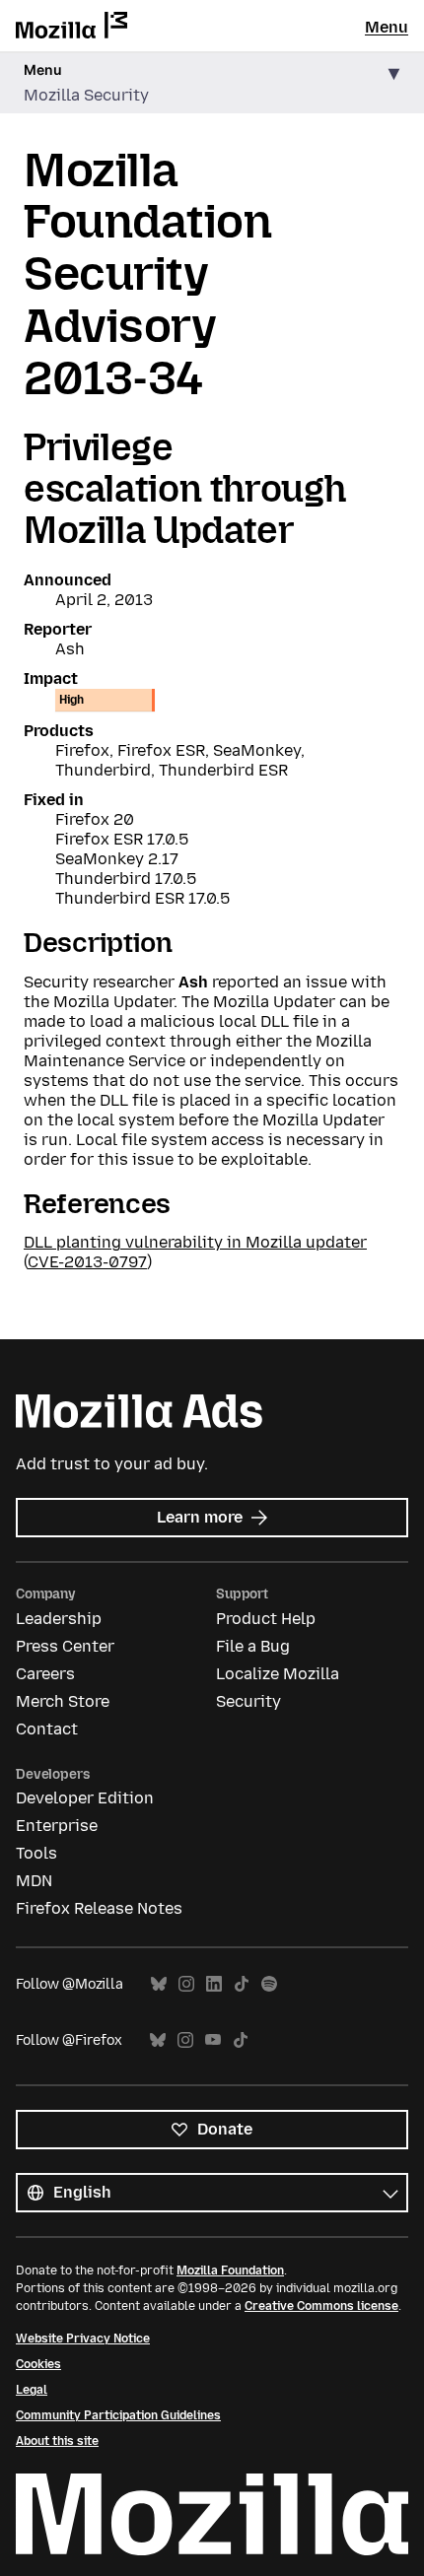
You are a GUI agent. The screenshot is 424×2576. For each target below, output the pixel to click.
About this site (57, 2441)
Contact (47, 1729)
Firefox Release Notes (99, 1908)
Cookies (38, 2364)
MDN (34, 1881)
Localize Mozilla (278, 1674)
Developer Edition (85, 1798)
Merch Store (63, 1701)
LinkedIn (214, 1984)
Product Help (266, 1619)
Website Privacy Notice (83, 2339)
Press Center (65, 1646)
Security (248, 1701)
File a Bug (253, 1646)
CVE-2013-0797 (87, 1262)
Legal (32, 2390)
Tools (36, 1853)
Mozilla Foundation (230, 2271)
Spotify (269, 1984)
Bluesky (159, 1984)
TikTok (242, 1984)
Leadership (59, 1619)
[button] (212, 83)
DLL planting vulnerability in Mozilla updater (195, 1242)
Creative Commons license (321, 2306)
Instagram (186, 1984)
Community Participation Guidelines (118, 2415)
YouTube (213, 2040)
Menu (387, 27)
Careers (45, 1674)
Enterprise (57, 1826)
